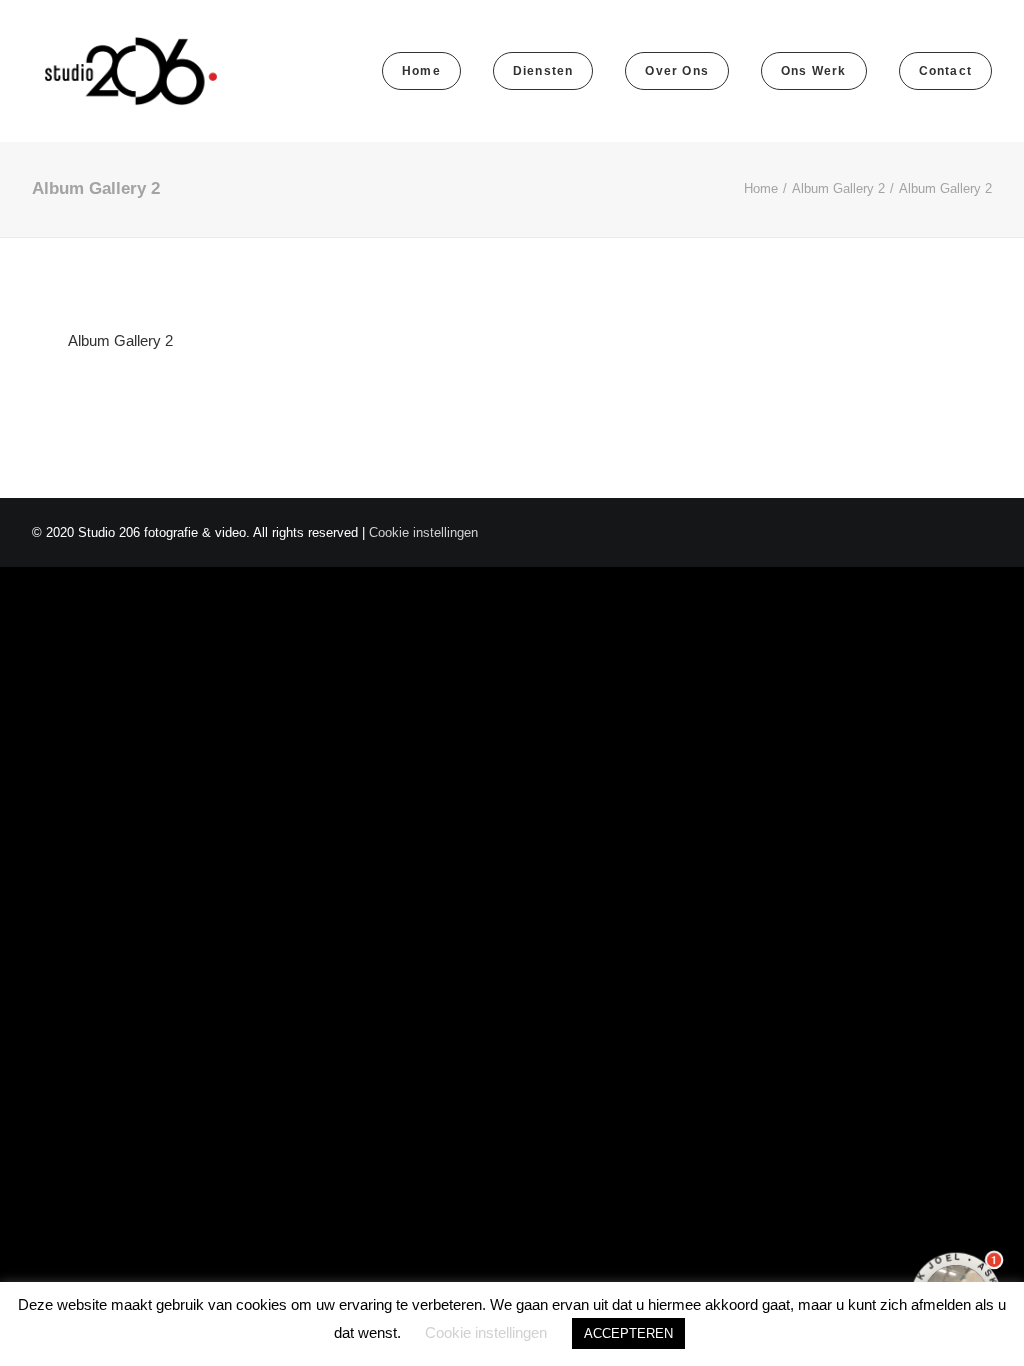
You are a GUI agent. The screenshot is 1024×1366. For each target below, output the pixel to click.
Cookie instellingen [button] (423, 532)
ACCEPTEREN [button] (628, 1333)
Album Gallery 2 (838, 188)
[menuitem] (428, 71)
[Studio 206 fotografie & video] (131, 71)
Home (761, 188)
